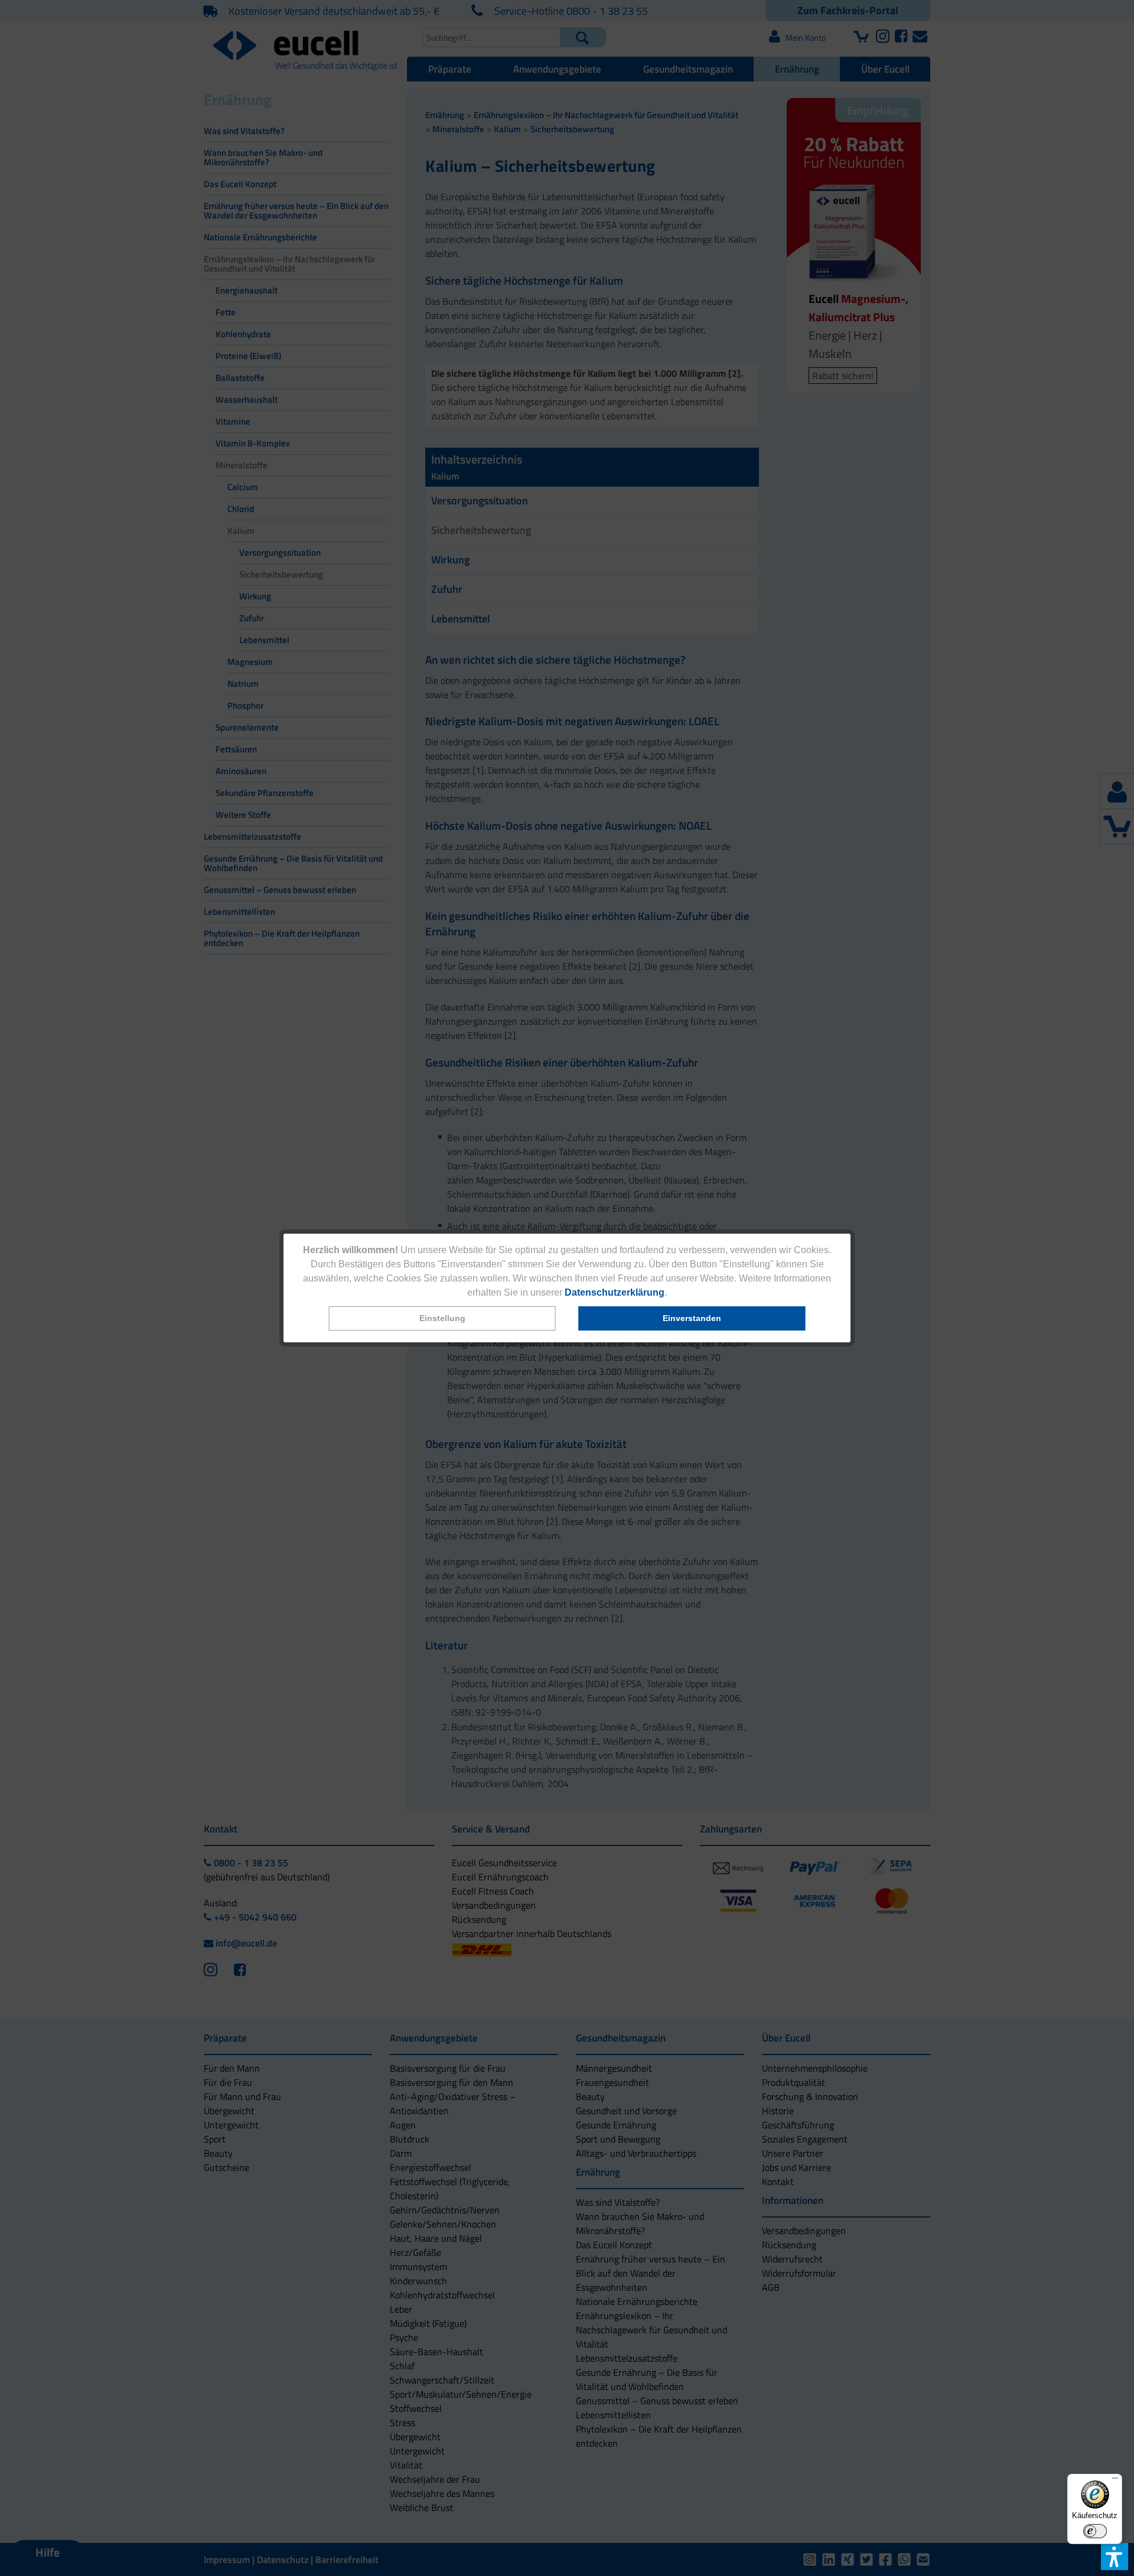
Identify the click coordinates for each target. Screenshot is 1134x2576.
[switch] (1095, 2531)
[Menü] (1115, 2481)
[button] (442, 1318)
